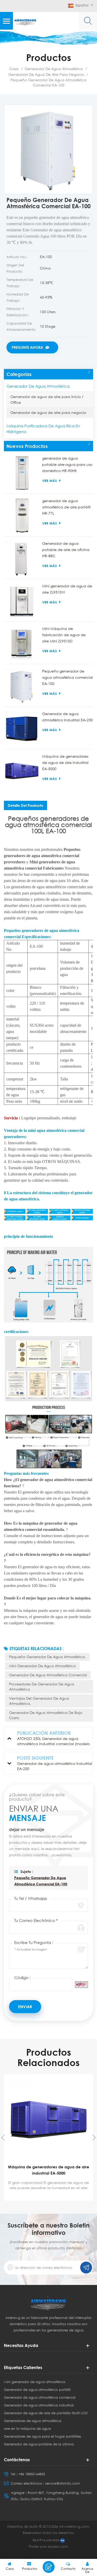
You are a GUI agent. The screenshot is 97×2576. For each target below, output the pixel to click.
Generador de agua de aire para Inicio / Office (47, 399)
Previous (3, 2137)
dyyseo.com (58, 2546)
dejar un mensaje (49, 2567)
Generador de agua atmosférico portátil (37, 2390)
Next (94, 2137)
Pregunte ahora (27, 347)
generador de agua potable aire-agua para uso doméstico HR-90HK (67, 464)
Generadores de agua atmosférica (33, 2421)
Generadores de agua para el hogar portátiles (42, 2436)
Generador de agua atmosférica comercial (48, 1675)
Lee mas (49, 2198)
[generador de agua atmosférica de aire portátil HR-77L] (22, 516)
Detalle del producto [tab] (25, 805)
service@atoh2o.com (62, 2483)
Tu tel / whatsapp (31, 1898)
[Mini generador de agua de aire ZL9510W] (22, 601)
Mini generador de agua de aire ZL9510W (67, 589)
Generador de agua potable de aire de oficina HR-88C (66, 550)
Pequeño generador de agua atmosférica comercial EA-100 (68, 677)
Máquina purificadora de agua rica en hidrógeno (43, 429)
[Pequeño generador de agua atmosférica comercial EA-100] (22, 686)
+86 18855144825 (32, 2474)
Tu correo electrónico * (36, 1920)
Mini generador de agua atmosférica (42, 1666)
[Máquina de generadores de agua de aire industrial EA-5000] (22, 771)
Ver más (50, 481)
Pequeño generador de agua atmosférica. (47, 1657)
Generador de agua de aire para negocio (46, 74)
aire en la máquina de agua (27, 2429)
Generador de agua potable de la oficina (39, 2444)
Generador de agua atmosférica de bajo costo (46, 1715)
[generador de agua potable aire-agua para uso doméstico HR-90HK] (22, 473)
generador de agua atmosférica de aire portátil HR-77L (66, 507)
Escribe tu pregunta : (34, 1942)
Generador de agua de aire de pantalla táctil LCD (46, 2413)
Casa (14, 69)
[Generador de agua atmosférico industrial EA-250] (22, 729)
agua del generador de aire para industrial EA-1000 (49, 2170)
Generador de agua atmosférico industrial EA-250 (68, 717)
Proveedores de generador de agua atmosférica (42, 1687)
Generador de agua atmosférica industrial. (39, 2405)
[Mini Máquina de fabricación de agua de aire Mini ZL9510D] (22, 643)
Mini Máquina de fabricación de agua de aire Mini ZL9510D (64, 635)
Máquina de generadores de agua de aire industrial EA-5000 (65, 762)
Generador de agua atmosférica (54, 69)
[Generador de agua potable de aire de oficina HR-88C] (22, 558)
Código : (22, 1978)
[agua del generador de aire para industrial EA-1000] (48, 2120)
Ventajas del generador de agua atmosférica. (39, 1701)
